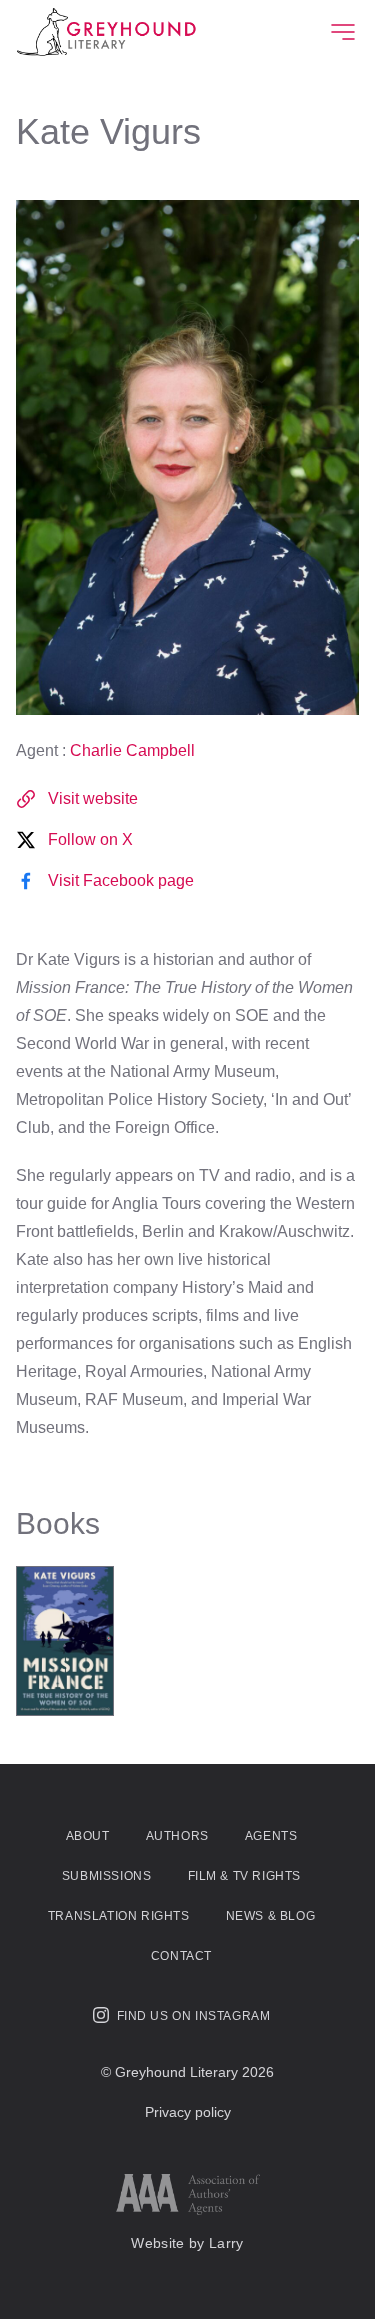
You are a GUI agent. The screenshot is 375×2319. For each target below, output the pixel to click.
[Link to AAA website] (188, 2194)
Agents (271, 1836)
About (88, 1836)
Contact (181, 1956)
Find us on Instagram (194, 2016)
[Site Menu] (343, 32)
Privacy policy (188, 2112)
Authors (177, 1836)
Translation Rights (119, 1916)
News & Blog (271, 1916)
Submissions (107, 1876)
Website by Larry (187, 2243)
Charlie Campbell (132, 750)
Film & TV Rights (245, 1876)
